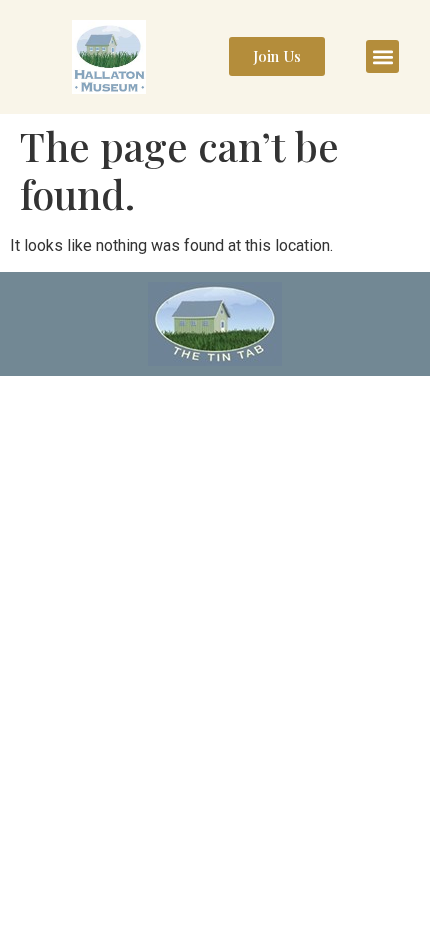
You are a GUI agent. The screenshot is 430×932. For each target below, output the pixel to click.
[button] (382, 56)
